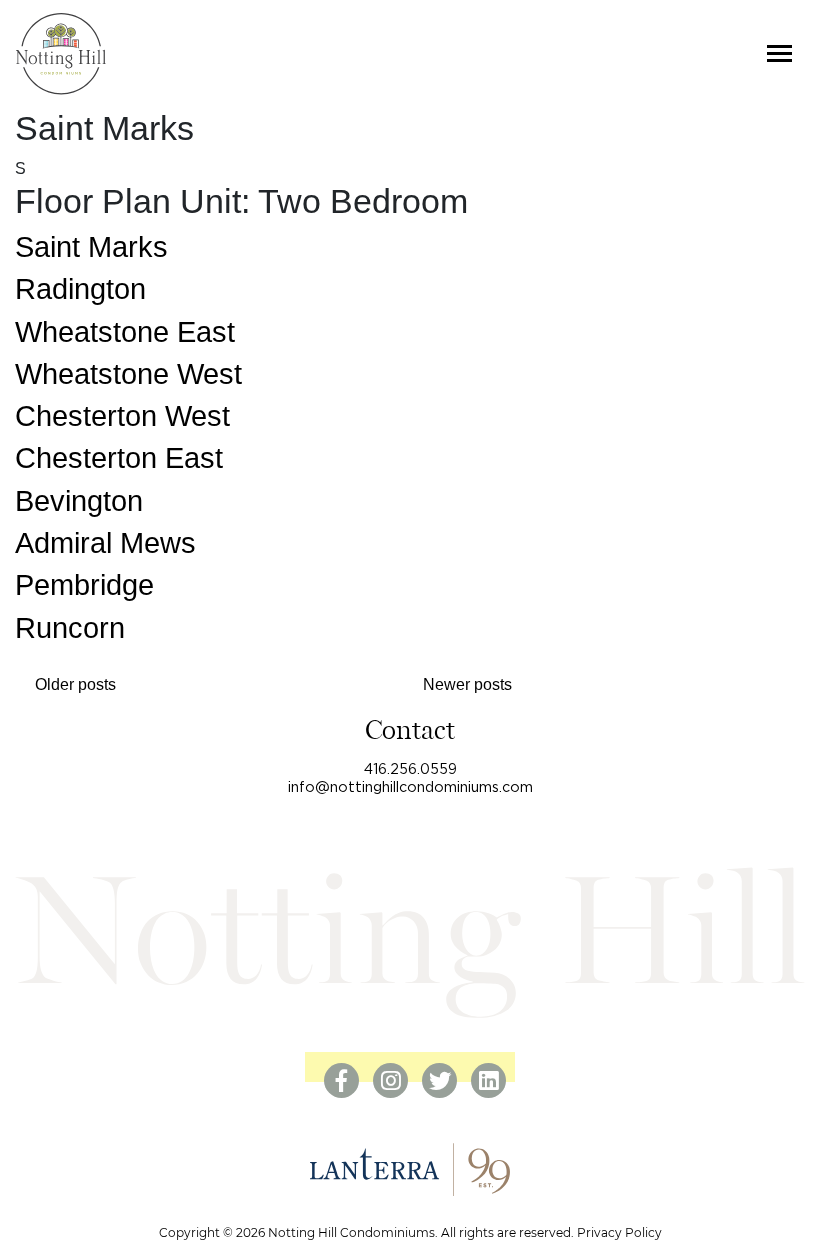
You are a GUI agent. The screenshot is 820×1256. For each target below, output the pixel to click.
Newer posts (467, 684)
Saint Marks (91, 247)
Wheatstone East (125, 332)
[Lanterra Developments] (410, 1168)
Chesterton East (119, 458)
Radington (80, 289)
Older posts (75, 684)
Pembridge (84, 585)
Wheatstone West (128, 374)
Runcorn (70, 628)
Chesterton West (122, 416)
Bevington (79, 501)
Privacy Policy (619, 1232)
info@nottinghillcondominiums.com (410, 787)
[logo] (61, 54)
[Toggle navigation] (779, 53)
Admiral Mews (105, 543)
